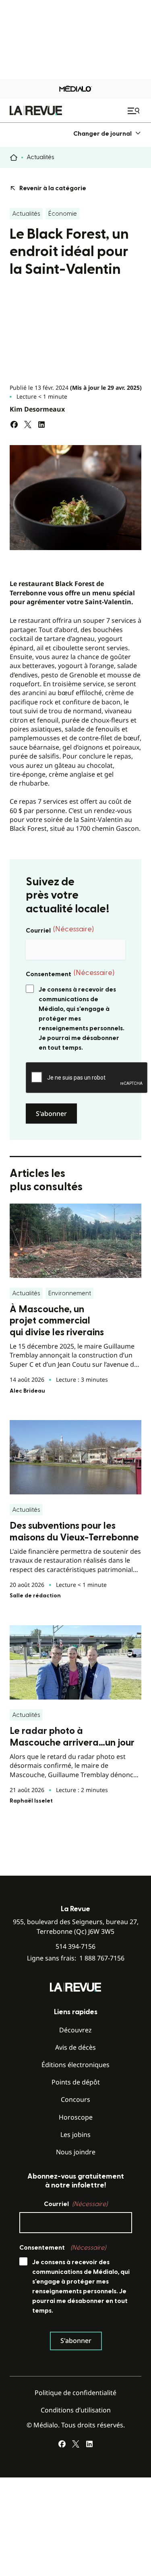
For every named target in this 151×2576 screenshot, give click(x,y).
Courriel (60, 930)
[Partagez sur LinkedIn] (41, 424)
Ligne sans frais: (76, 1958)
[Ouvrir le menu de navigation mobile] (134, 111)
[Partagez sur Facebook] (14, 424)
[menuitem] (107, 133)
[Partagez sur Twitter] (28, 424)
